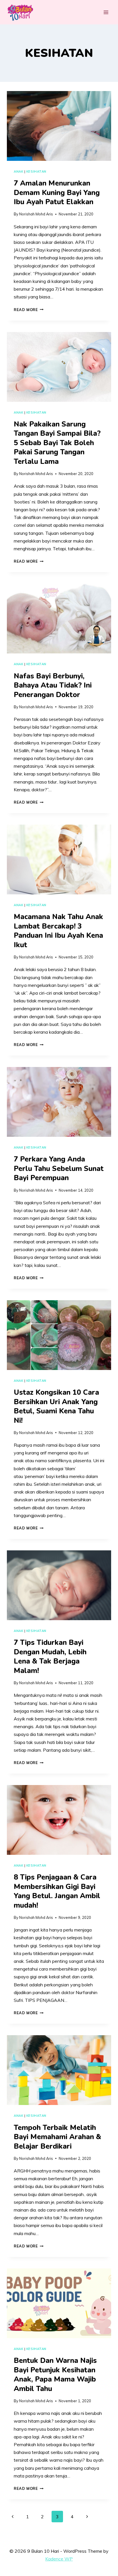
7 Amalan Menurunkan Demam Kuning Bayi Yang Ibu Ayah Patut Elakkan (57, 193)
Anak (18, 171)
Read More (29, 310)
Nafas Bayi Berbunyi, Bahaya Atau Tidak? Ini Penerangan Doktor (53, 685)
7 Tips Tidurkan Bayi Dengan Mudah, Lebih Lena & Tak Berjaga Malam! (50, 1657)
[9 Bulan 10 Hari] (20, 12)
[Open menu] (106, 12)
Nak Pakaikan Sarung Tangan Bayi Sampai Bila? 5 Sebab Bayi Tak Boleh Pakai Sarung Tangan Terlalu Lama (57, 443)
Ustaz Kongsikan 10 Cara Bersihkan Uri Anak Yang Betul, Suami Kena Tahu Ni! (56, 1406)
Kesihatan (36, 171)
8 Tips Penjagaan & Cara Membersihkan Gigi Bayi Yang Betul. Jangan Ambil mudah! (57, 1891)
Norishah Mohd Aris (36, 214)
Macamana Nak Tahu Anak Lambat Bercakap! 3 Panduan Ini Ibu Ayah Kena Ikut (58, 931)
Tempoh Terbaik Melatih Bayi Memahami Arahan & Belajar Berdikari (57, 2137)
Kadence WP (59, 2559)
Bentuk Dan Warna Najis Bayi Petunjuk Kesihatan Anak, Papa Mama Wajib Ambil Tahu (55, 2375)
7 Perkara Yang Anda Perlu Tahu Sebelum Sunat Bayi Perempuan (59, 1169)
